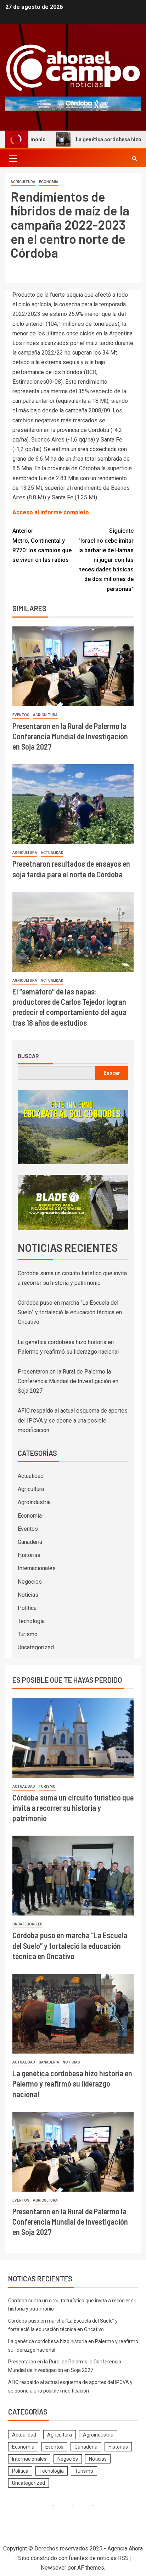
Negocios (30, 1582)
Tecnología (31, 1621)
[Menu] (12, 158)
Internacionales (37, 1568)
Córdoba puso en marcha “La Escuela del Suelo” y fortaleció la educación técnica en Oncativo (70, 1312)
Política (27, 1608)
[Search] (134, 158)
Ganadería (30, 1542)
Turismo (28, 1634)
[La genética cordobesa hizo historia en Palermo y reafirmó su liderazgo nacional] (73, 2014)
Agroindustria (34, 1502)
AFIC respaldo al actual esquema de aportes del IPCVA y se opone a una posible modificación (73, 1420)
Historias (29, 1555)
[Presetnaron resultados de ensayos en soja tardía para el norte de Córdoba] (73, 804)
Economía (49, 182)
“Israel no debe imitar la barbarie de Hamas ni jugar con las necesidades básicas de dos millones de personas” (106, 560)
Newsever (54, 2568)
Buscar (28, 1056)
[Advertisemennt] (73, 103)
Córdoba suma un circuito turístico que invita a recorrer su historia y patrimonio (73, 1808)
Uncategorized (36, 1647)
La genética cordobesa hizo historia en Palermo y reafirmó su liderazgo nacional (72, 2084)
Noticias (28, 1595)
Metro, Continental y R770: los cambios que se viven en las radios (42, 545)
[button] (12, 158)
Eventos (21, 715)
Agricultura (23, 182)
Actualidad (52, 853)
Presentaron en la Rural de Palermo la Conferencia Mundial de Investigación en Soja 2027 (70, 736)
